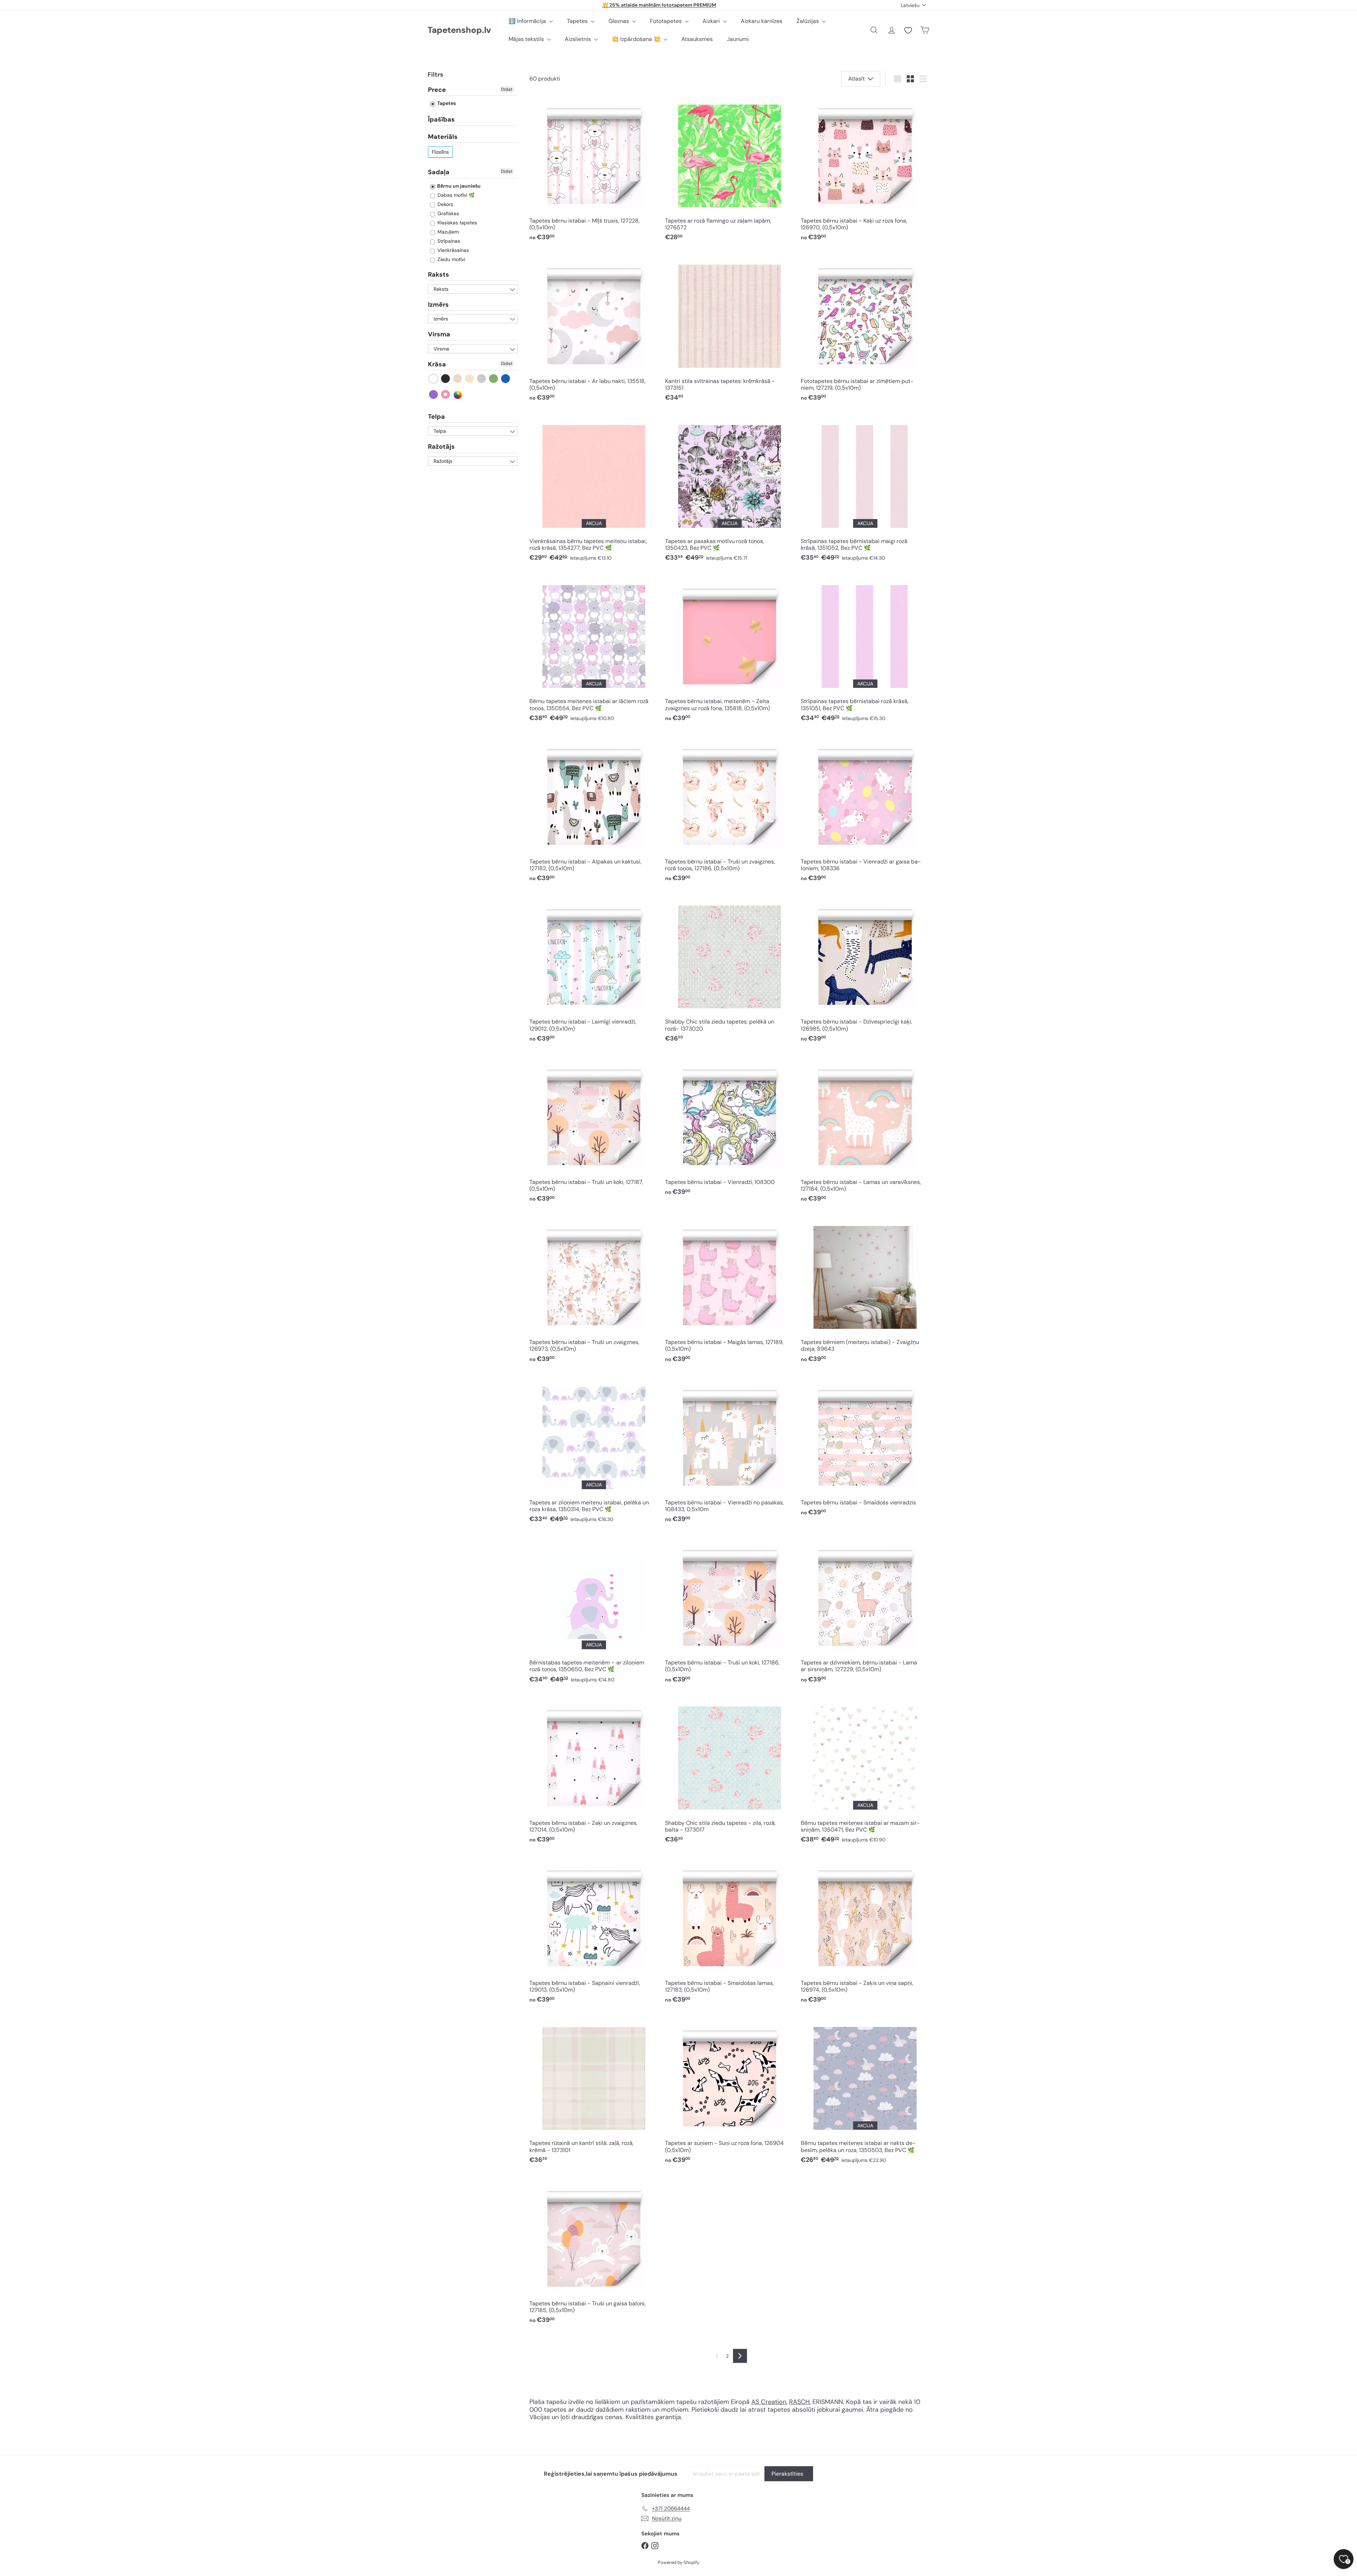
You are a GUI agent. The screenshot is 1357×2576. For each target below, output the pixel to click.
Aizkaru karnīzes (762, 21)
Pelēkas (482, 379)
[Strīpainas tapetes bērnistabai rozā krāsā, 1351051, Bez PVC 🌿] (865, 651)
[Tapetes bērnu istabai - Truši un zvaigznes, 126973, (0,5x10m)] (594, 1292)
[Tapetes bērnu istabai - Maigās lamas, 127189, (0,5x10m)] (729, 1292)
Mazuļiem (447, 232)
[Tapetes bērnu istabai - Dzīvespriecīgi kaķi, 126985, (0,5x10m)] (865, 971)
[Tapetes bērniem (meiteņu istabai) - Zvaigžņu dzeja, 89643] (865, 1292)
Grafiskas (448, 213)
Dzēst (507, 89)
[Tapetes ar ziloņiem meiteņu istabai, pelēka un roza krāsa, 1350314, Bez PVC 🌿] (594, 1452)
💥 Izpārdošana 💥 (637, 39)
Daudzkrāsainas (458, 395)
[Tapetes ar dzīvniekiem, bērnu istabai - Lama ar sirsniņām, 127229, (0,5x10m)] (865, 1612)
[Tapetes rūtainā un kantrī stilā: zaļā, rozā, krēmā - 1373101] (594, 2092)
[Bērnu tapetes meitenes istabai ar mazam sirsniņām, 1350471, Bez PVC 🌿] (865, 1772)
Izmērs (438, 305)
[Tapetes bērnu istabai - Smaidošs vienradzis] (865, 1448)
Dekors (445, 204)
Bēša (458, 379)
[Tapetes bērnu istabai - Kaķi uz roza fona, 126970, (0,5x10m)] (865, 170)
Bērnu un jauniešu (458, 186)
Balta (434, 379)
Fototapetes (666, 21)
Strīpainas (448, 241)
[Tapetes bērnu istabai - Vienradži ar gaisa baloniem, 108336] (865, 811)
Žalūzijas (808, 21)
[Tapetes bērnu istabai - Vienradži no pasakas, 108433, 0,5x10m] (729, 1452)
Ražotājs (441, 447)
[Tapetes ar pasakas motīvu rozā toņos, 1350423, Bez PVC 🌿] (729, 490)
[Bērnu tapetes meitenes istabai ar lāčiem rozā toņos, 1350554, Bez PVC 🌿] (594, 651)
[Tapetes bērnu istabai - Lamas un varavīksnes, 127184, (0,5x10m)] (865, 1131)
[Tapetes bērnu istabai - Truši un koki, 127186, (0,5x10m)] (729, 1612)
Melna (446, 379)
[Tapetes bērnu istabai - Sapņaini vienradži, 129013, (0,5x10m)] (594, 1932)
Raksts (439, 275)
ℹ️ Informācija (528, 21)
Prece (437, 90)
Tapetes (578, 21)
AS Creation (769, 2402)
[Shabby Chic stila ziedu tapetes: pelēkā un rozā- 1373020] (729, 971)
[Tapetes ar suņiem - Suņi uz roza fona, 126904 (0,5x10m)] (729, 2092)
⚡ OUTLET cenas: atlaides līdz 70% (659, 5)
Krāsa (437, 364)
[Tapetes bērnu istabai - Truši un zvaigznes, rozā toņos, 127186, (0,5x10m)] (729, 811)
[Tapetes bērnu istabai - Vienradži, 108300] (729, 1128)
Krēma (470, 379)
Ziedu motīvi (451, 259)
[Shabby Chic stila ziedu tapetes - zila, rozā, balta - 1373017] (729, 1772)
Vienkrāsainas (453, 250)
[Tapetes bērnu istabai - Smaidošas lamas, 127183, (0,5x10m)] (729, 1932)
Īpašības (441, 120)
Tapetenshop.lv (459, 30)
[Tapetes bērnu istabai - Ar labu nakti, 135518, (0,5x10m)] (594, 330)
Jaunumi (738, 39)
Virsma (439, 335)
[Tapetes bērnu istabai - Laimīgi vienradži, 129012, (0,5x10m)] (594, 971)
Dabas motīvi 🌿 (455, 195)
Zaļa (494, 379)
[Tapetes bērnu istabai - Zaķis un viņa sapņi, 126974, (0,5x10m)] (865, 1932)
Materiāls (443, 137)
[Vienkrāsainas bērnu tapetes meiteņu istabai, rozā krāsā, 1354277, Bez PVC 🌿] (594, 490)
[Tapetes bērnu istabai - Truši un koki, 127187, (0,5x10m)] (594, 1131)
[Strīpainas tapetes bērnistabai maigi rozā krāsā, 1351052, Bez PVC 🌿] (865, 490)
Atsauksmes (697, 39)
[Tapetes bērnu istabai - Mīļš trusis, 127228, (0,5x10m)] (594, 170)
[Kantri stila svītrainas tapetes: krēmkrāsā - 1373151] (729, 330)
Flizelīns (440, 152)
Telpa (436, 417)
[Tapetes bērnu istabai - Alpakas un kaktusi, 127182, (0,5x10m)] (594, 811)
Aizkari (712, 21)
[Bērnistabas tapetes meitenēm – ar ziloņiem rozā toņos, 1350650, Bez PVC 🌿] (594, 1612)
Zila (506, 379)
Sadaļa (439, 172)
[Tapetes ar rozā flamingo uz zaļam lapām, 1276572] (729, 170)
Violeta (434, 395)
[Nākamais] (740, 2356)
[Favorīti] (908, 30)
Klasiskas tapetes (457, 223)
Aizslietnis (578, 39)
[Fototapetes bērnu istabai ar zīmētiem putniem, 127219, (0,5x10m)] (865, 330)
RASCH (799, 2402)
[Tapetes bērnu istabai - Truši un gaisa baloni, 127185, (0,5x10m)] (594, 2253)
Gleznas (619, 21)
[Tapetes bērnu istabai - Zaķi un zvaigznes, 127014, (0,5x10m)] (594, 1772)
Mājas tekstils (527, 39)
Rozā (446, 395)
